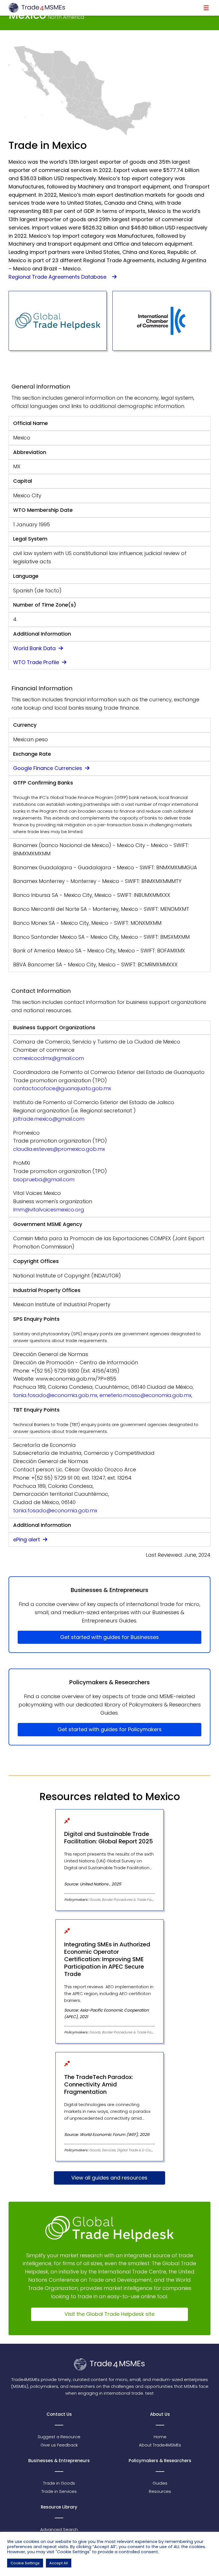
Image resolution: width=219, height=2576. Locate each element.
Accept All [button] (59, 2563)
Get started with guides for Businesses (109, 1637)
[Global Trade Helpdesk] (58, 321)
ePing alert (27, 1539)
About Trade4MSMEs (160, 2445)
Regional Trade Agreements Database (60, 277)
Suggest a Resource (59, 2437)
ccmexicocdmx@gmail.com (48, 1058)
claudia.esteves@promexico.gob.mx (59, 1149)
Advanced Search (59, 2529)
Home (160, 2437)
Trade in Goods (59, 2483)
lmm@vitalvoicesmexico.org (49, 1210)
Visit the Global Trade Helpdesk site (109, 2314)
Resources (160, 2491)
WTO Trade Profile (37, 662)
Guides (160, 2483)
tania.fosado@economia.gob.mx (55, 1510)
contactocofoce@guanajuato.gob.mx (62, 1088)
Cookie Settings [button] (25, 2563)
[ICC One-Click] (161, 321)
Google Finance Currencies (48, 768)
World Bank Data (35, 648)
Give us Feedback (59, 2445)
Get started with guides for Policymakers (110, 1729)
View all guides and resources (109, 2178)
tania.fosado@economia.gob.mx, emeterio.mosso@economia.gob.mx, (103, 1395)
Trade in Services (59, 2491)
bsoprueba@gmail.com (44, 1179)
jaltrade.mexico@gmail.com (49, 1119)
